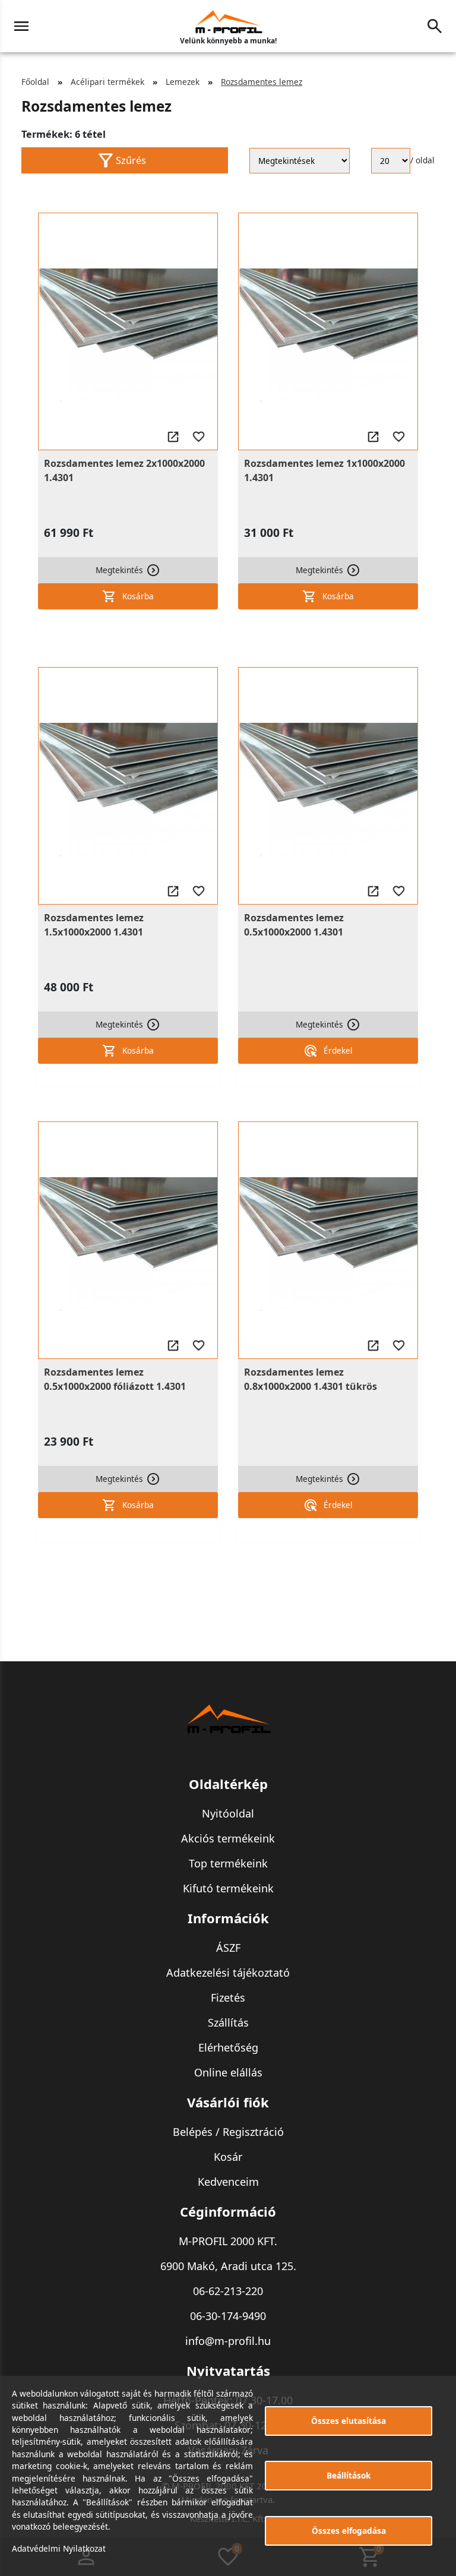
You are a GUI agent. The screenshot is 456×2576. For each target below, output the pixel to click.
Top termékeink (228, 1863)
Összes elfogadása (349, 2531)
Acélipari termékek (107, 82)
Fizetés (228, 1997)
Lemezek (183, 82)
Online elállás (228, 2072)
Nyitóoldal (228, 1813)
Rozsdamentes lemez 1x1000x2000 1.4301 (324, 470)
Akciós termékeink (228, 1838)
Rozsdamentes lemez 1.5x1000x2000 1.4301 (94, 925)
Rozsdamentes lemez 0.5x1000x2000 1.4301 (294, 925)
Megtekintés (119, 570)
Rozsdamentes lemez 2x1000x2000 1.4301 (124, 470)
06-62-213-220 (228, 2291)
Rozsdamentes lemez (262, 82)
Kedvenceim (228, 2182)
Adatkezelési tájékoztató (228, 1973)
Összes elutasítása (349, 2421)
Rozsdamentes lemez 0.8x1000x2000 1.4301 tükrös (311, 1379)
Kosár (228, 2157)
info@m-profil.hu (228, 2341)
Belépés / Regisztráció (228, 2132)
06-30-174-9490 (228, 2316)
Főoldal (35, 82)
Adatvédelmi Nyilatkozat (59, 2548)
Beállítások (349, 2475)
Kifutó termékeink (228, 1888)
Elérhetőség (228, 2047)
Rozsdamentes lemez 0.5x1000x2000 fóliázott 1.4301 (115, 1379)
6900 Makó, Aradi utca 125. (228, 2266)
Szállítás (228, 2022)
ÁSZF (228, 1948)
